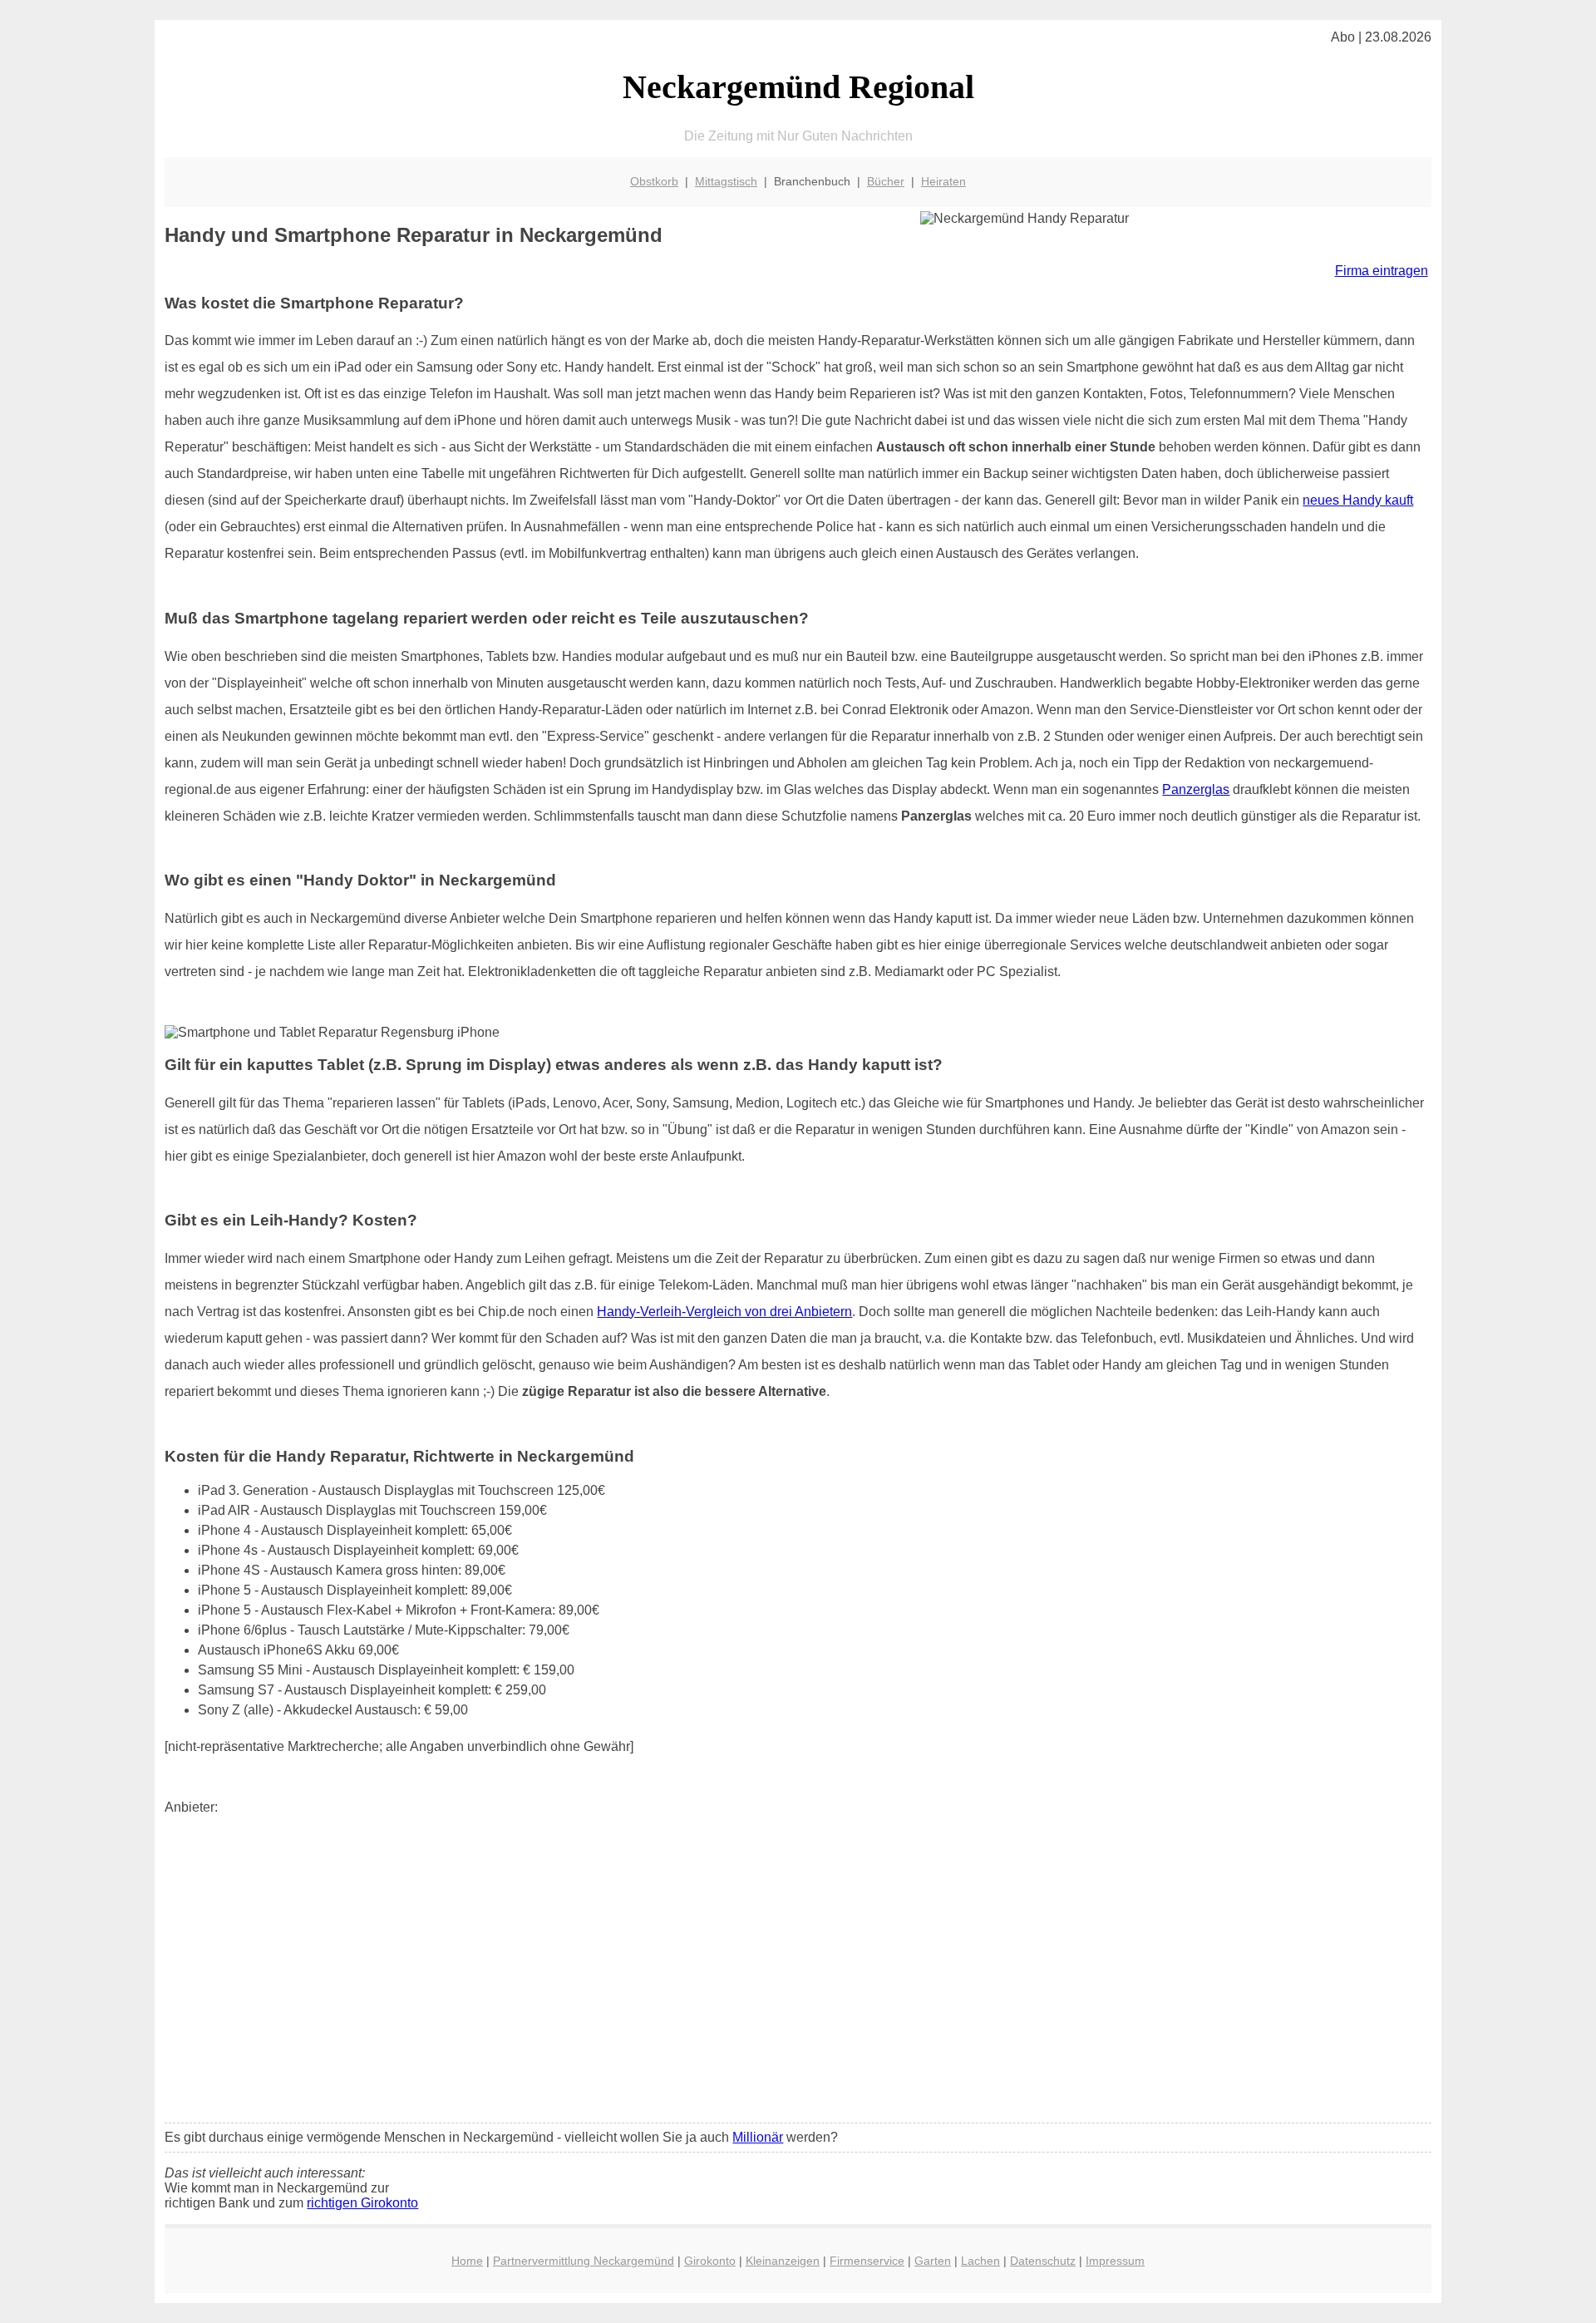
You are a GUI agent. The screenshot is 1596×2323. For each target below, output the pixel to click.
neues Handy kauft (1358, 500)
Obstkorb (654, 181)
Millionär (758, 2137)
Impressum (1115, 2261)
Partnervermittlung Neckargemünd (584, 2261)
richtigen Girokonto (362, 2203)
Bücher (886, 181)
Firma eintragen (1382, 271)
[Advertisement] (798, 1986)
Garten (933, 2261)
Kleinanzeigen (783, 2261)
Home (467, 2261)
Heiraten (943, 181)
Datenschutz (1043, 2261)
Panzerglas (1196, 789)
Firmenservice (867, 2261)
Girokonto (710, 2261)
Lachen (980, 2261)
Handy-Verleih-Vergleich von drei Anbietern (724, 1312)
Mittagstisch (726, 181)
